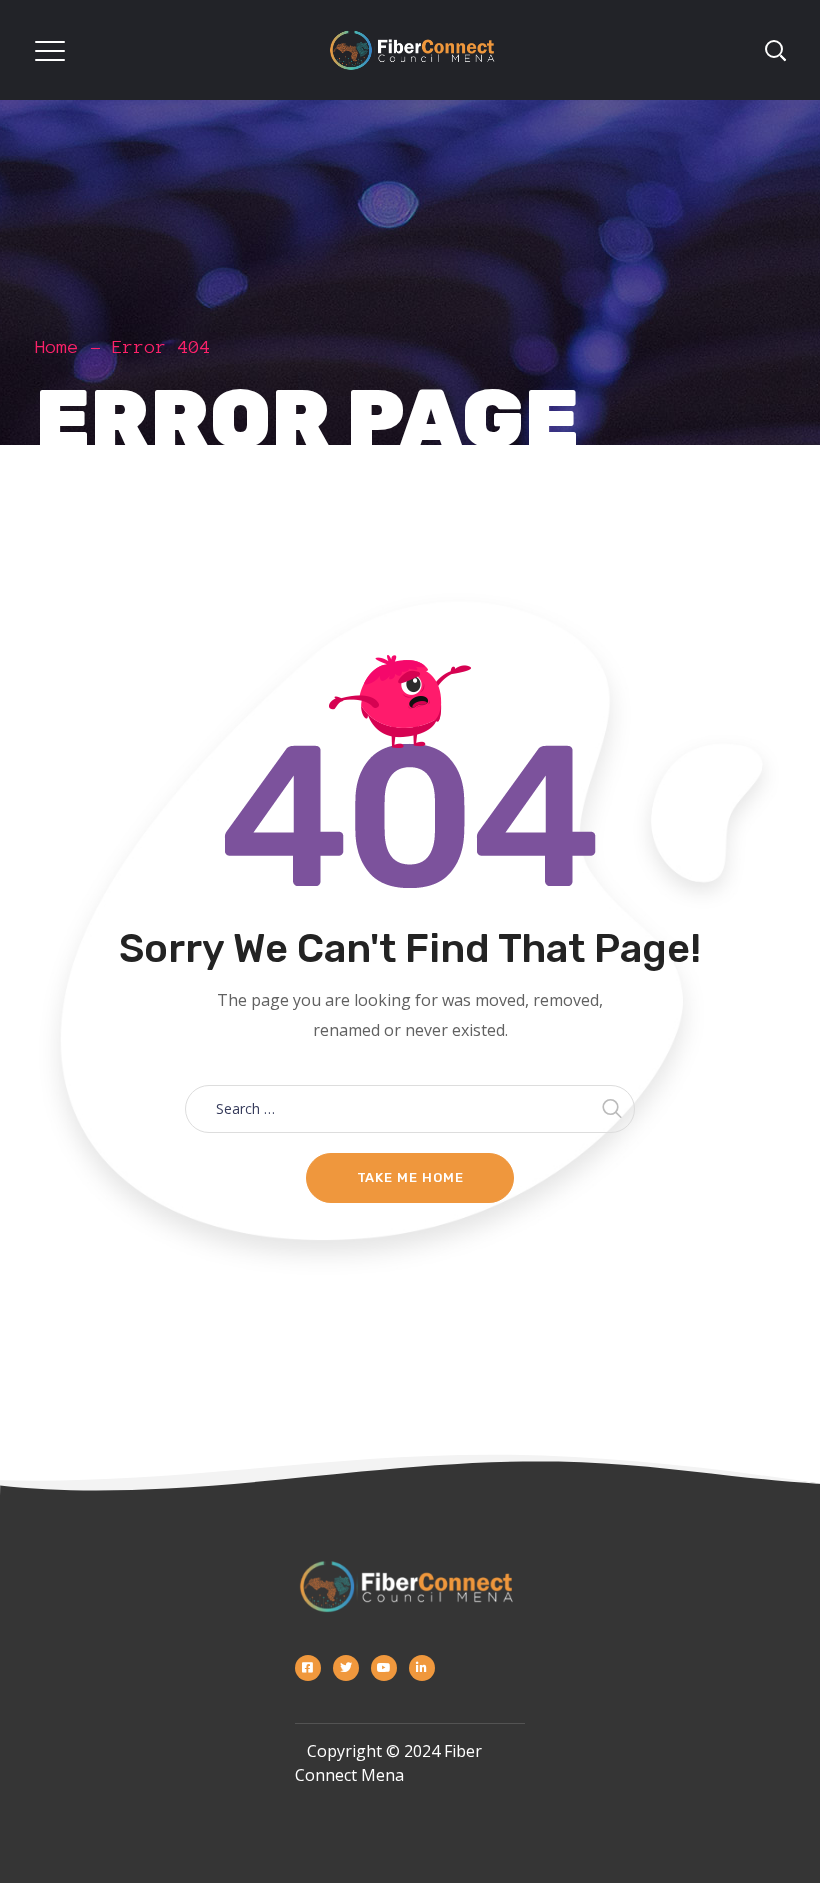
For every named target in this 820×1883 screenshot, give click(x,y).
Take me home (410, 1177)
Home (57, 347)
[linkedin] (422, 1668)
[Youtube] (384, 1668)
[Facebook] (308, 1668)
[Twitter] (346, 1668)
